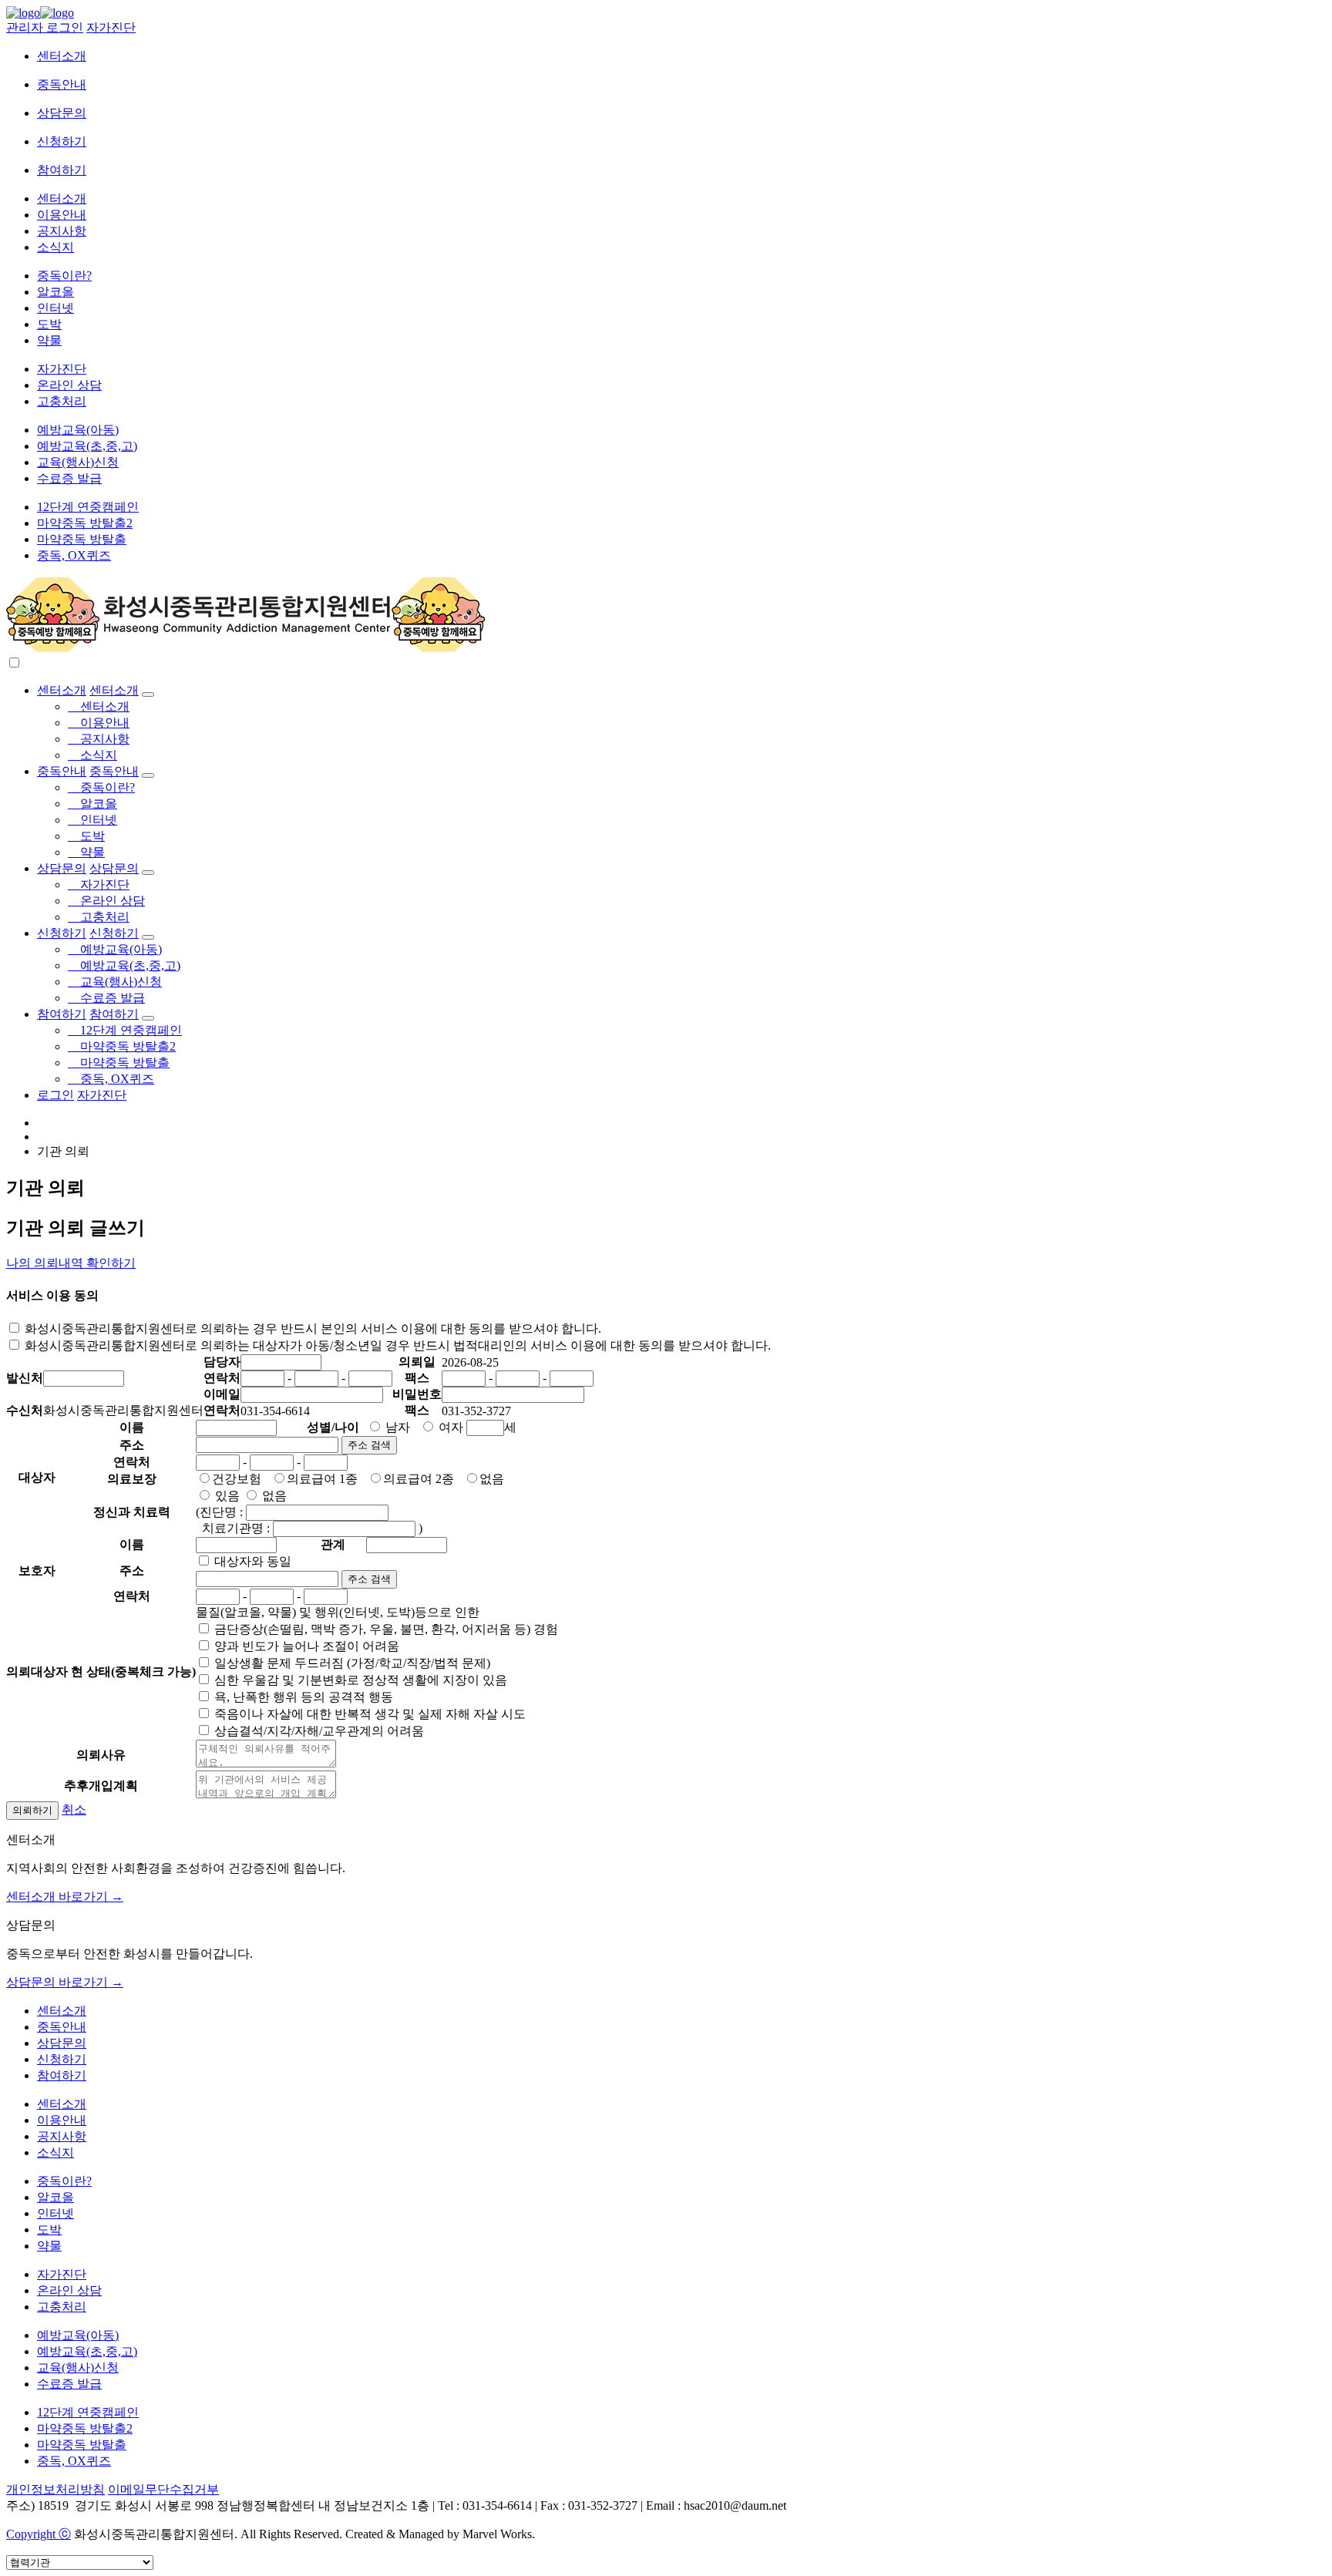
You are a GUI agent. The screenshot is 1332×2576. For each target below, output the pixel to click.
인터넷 (55, 308)
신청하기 (62, 141)
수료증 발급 (69, 478)
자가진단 (111, 27)
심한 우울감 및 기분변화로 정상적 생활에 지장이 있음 (359, 1680)
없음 (492, 1479)
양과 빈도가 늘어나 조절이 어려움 (305, 1646)
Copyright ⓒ (39, 2534)
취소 (74, 1809)
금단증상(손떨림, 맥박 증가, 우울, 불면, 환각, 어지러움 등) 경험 (385, 1629)
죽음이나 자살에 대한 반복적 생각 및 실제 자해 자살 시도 (368, 1714)
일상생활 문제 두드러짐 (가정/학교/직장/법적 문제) (351, 1663)
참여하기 (62, 170)
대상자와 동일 (251, 1561)
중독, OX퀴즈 (74, 555)
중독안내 (62, 84)
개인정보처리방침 (55, 2489)
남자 (396, 1427)
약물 (49, 340)
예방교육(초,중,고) (87, 446)
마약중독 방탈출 (82, 539)
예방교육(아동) (78, 430)
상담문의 (62, 113)
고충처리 (62, 401)
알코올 (55, 292)
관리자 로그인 (45, 27)
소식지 (55, 247)
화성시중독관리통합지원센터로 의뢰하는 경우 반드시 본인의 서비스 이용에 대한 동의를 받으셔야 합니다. (311, 1328)
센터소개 (62, 56)
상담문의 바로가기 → (65, 1982)
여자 (449, 1427)
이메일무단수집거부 (163, 2489)
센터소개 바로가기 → (65, 1897)
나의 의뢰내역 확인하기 (71, 1263)
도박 (49, 324)
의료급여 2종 (419, 1479)
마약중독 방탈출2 (85, 523)
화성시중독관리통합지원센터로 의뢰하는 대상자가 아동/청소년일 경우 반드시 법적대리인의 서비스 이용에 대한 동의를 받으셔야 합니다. (396, 1345)
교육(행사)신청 (78, 462)
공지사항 (62, 231)
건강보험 (237, 1479)
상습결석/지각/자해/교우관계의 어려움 (318, 1731)
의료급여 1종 (322, 1479)
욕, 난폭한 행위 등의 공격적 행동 (302, 1697)
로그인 (55, 1095)
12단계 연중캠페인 (88, 507)
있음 (226, 1496)
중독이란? (64, 276)
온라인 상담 (69, 385)
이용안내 (62, 215)
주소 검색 (369, 1445)
